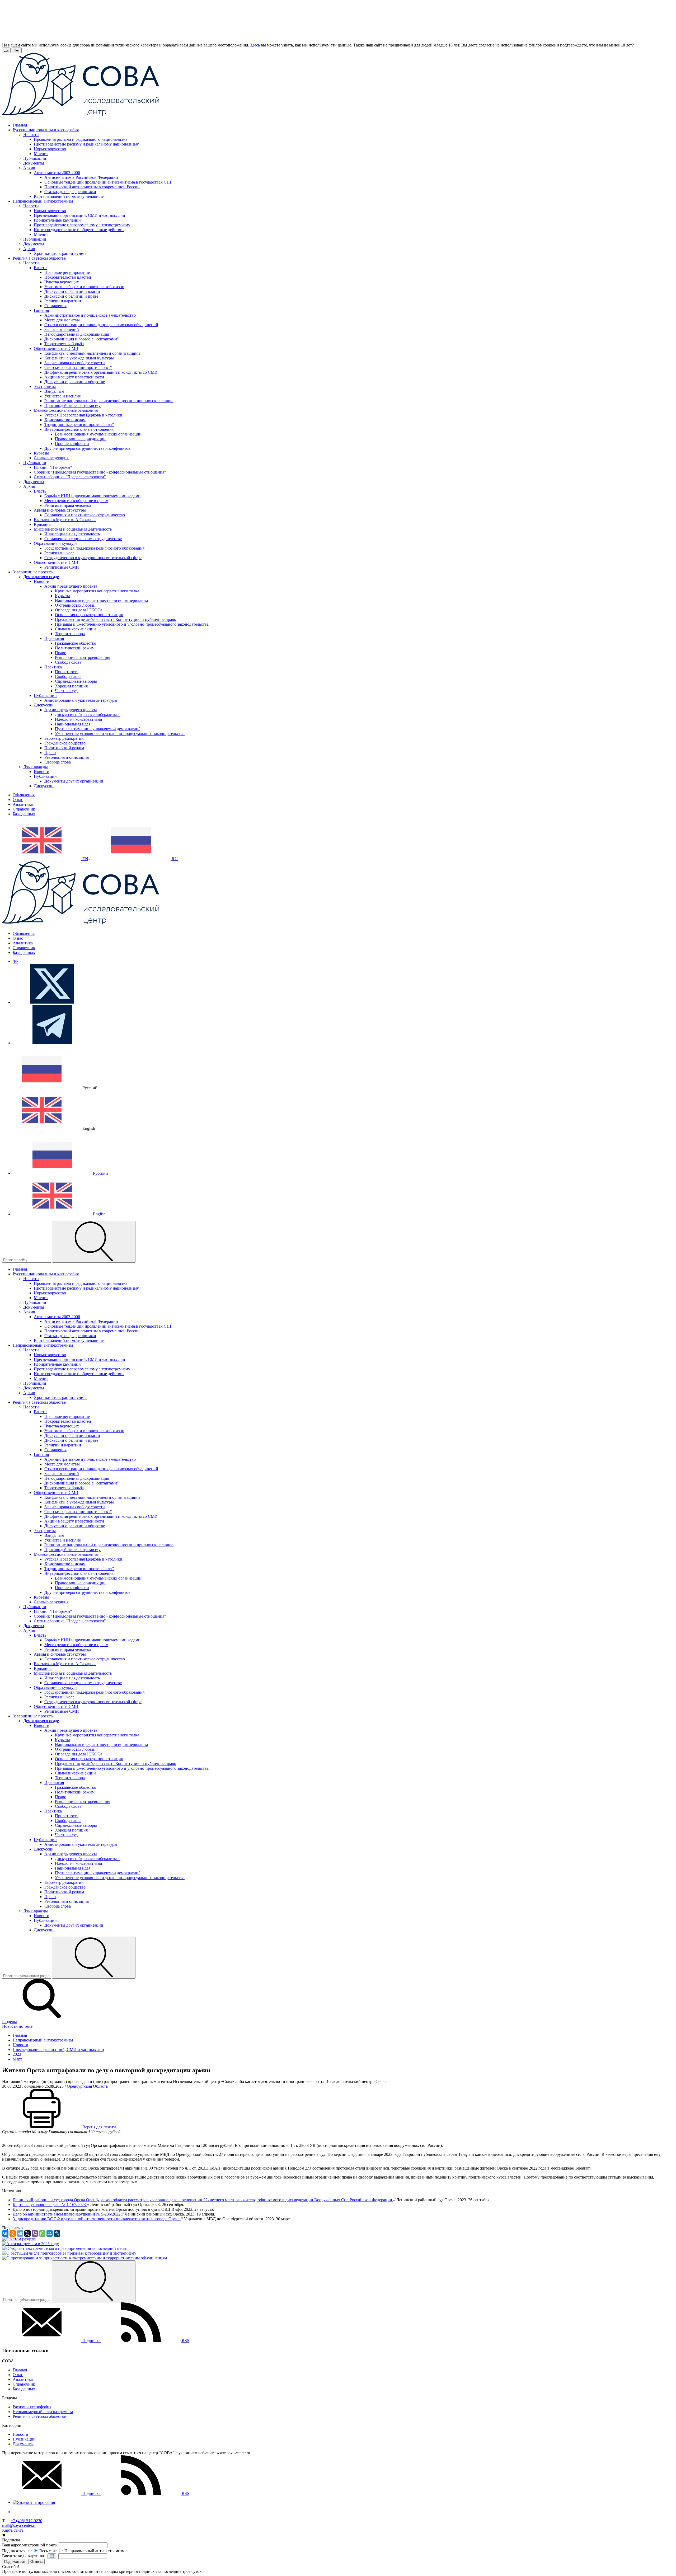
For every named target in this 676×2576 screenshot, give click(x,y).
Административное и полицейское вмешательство (90, 315)
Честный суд (66, 691)
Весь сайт (48, 2551)
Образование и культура (56, 543)
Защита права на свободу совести (75, 363)
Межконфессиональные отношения (66, 410)
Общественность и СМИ (56, 348)
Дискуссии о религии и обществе (75, 382)
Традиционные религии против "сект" (79, 425)
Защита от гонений (62, 329)
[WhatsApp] (42, 2233)
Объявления (24, 795)
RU (174, 859)
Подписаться (15, 2562)
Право (61, 653)
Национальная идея (73, 724)
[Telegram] (20, 2233)
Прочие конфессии (72, 444)
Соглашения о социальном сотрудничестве (83, 539)
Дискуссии (44, 705)
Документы (34, 163)
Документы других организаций (74, 781)
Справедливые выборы (76, 681)
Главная (20, 2370)
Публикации (35, 158)
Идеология (54, 638)
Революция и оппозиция (67, 757)
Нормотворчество (50, 149)
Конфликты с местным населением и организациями (92, 353)
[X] (27, 2233)
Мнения (41, 154)
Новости (31, 135)
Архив (29, 168)
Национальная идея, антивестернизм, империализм (101, 600)
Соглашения (55, 306)
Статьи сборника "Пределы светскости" (70, 477)
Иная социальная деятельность (72, 534)
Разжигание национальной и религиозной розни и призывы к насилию (109, 401)
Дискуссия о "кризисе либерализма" (88, 715)
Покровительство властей (68, 277)
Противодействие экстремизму (72, 406)
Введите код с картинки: (24, 2556)
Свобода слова (68, 662)
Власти (40, 268)
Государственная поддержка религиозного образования (94, 548)
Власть (40, 491)
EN (85, 859)
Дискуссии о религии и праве (71, 296)
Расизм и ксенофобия (32, 2407)
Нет (17, 50)
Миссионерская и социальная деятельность (73, 529)
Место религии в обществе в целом (76, 501)
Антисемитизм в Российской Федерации (81, 177)
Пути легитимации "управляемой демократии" (98, 729)
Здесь (255, 45)
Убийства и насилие (63, 396)
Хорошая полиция (71, 686)
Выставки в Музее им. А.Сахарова (65, 520)
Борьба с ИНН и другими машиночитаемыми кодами (92, 496)
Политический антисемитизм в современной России (92, 187)
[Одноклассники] (13, 2233)
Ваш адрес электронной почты (30, 2545)
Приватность (67, 672)
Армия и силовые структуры (60, 510)
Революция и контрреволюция (83, 657)
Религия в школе (59, 553)
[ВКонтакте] (5, 2233)
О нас (18, 800)
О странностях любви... (76, 605)
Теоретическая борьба (64, 344)
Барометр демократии (64, 738)
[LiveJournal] (57, 2233)
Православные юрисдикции (80, 439)
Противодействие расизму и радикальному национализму (86, 144)
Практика (53, 667)
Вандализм (54, 391)
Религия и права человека (68, 505)
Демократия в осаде (41, 577)
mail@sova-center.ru (19, 2525)
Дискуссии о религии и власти (72, 291)
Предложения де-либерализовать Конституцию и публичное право (116, 619)
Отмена (36, 2562)
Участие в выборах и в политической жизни (84, 287)
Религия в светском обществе (39, 2416)
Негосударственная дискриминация (77, 334)
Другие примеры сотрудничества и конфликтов (87, 448)
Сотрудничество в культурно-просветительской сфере (93, 558)
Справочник (24, 809)
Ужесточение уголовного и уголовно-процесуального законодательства (120, 734)
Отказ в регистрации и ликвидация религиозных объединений (101, 325)
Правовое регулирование (67, 272)
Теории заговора (70, 634)
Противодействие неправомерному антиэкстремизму (82, 225)
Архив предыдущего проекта (71, 586)
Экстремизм (45, 387)
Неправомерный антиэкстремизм (43, 2412)
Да (6, 50)
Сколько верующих (51, 458)
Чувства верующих (62, 282)
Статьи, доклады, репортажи (70, 192)
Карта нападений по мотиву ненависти (69, 196)
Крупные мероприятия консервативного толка (97, 591)
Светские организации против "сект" (78, 367)
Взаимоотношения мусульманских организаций (98, 434)
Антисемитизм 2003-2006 (57, 173)
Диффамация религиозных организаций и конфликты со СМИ (101, 372)
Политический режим (75, 648)
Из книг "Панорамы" (53, 467)
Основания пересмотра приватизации (89, 615)
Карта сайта (13, 2530)
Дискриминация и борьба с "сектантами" (82, 339)
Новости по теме (17, 2026)
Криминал (43, 524)
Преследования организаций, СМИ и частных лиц (79, 215)
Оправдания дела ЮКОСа (79, 610)
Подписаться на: (17, 2551)
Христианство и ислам (65, 420)
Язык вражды (36, 767)
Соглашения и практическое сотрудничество (85, 515)
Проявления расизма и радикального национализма (81, 139)
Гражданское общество (76, 643)
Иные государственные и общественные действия (79, 230)
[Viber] (35, 2233)
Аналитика (23, 804)
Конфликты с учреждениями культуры (79, 358)
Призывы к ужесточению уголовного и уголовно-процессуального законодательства (132, 624)
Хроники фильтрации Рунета (60, 253)
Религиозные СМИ (62, 567)
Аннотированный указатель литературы (81, 700)
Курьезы (41, 453)
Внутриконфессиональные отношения (79, 429)
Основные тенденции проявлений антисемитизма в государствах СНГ (108, 182)
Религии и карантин (63, 301)
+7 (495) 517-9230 (26, 2521)
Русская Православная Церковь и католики (83, 415)
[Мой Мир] (50, 2233)
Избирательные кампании (57, 220)
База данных (24, 814)
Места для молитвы (62, 320)
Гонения (41, 310)
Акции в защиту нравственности (74, 377)
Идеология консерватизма (78, 719)
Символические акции (75, 629)
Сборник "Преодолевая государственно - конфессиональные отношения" (100, 472)
